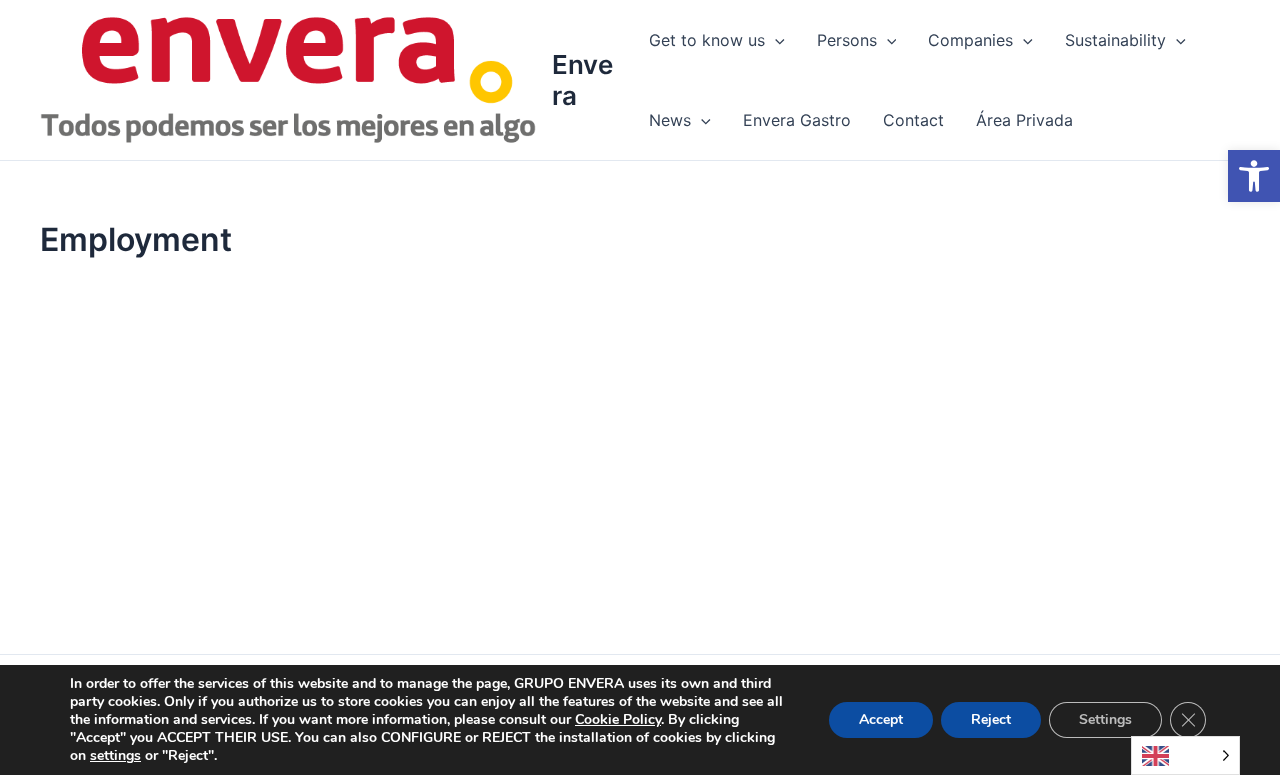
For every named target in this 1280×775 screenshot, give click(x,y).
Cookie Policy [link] (618, 719)
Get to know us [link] (707, 40)
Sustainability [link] (1115, 40)
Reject (991, 719)
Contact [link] (913, 120)
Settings (1105, 719)
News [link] (670, 120)
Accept (881, 719)
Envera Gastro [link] (797, 120)
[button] (775, 40)
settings (115, 756)
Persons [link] (847, 40)
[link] (1254, 176)
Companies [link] (970, 40)
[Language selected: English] (1185, 755)
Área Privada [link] (1024, 120)
